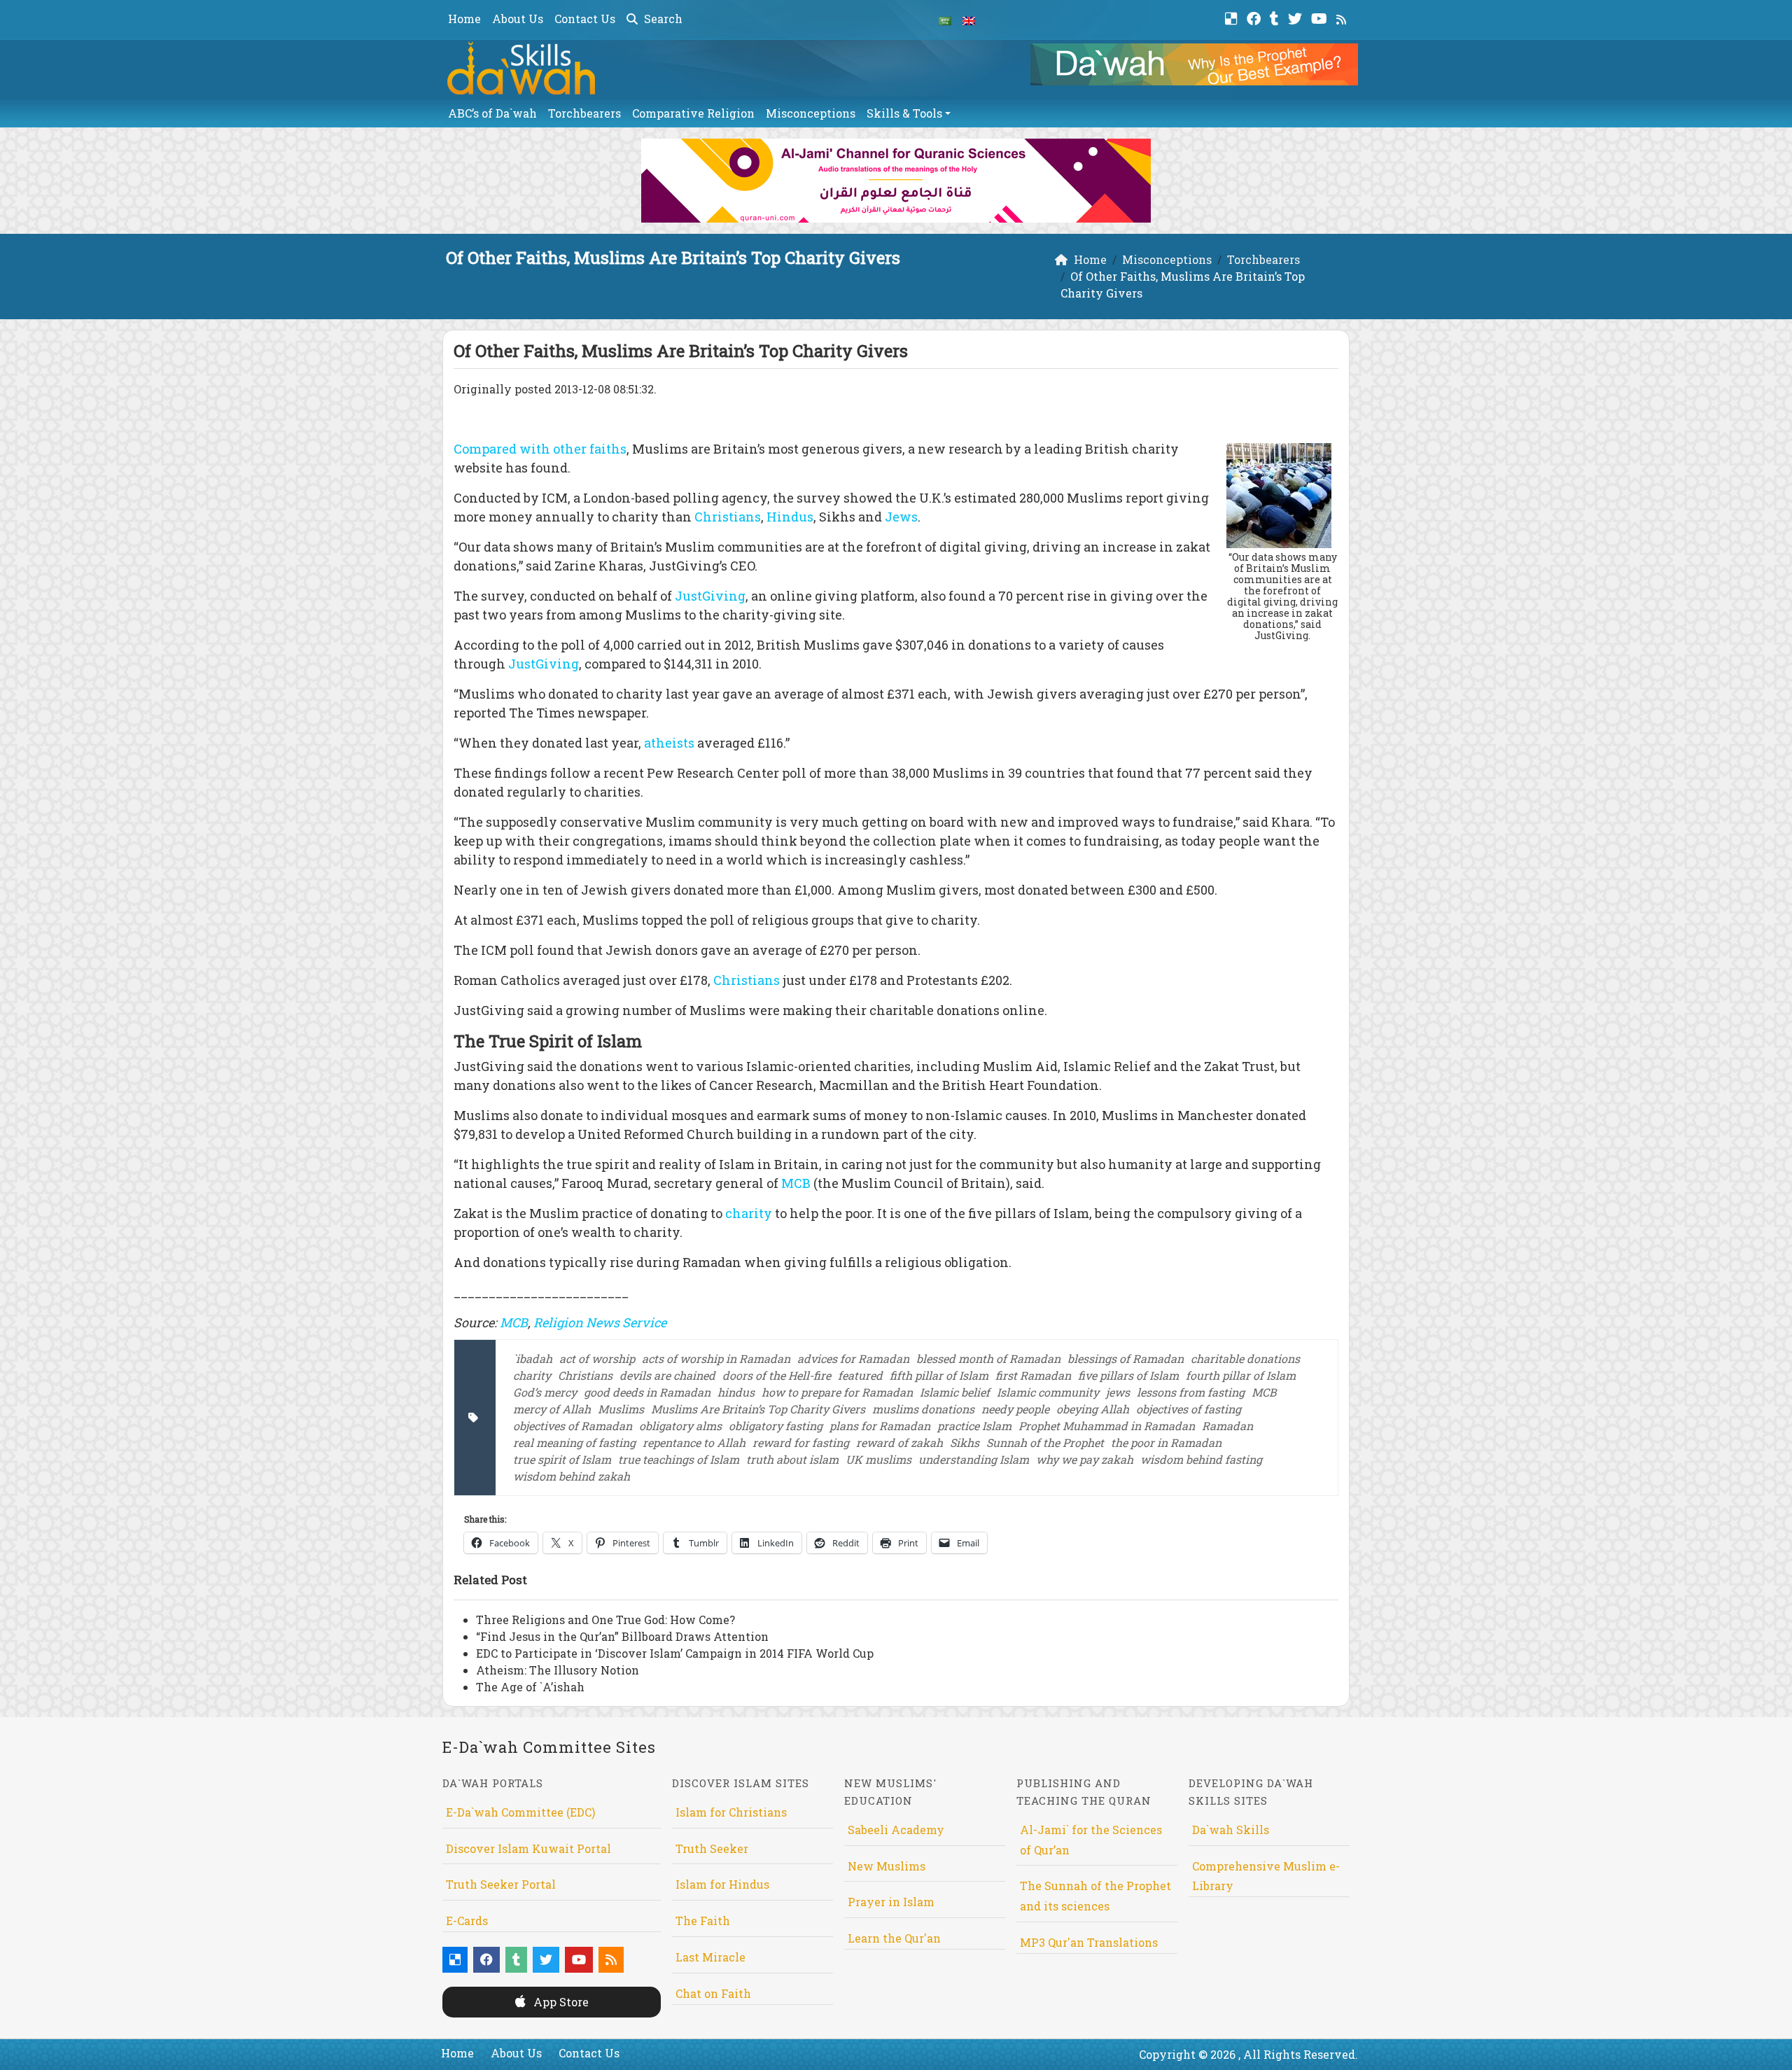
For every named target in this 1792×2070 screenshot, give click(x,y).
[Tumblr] (1276, 17)
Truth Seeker (712, 1848)
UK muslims (878, 1459)
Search (662, 19)
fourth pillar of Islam (1241, 1375)
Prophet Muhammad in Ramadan (1107, 1426)
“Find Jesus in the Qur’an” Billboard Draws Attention (622, 1636)
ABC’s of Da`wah (492, 113)
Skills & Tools (904, 113)
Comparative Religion (693, 113)
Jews (900, 517)
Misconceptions (811, 113)
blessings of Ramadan (1126, 1358)
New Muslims (887, 1866)
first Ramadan (1033, 1375)
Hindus (790, 517)
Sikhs (965, 1442)
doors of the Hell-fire (777, 1375)
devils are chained (667, 1375)
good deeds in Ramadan (647, 1392)
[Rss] (1343, 17)
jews (1118, 1392)
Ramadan (1227, 1426)
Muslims (621, 1409)
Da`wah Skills (1231, 1830)
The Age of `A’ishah (530, 1687)
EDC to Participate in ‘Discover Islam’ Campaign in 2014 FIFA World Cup (675, 1653)
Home (464, 19)
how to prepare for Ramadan (837, 1392)
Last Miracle (710, 1957)
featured (860, 1375)
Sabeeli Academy (896, 1830)
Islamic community (1048, 1392)
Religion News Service (600, 1322)
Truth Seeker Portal (501, 1884)
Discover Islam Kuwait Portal (528, 1848)
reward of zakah (899, 1442)
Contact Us (585, 19)
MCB (796, 1183)
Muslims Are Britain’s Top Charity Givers (758, 1409)
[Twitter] (1297, 17)
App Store (560, 2002)
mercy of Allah (552, 1409)
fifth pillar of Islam (939, 1375)
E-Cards (467, 1921)
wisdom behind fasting (1201, 1459)
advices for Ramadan (853, 1358)
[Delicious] (1233, 17)
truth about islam (792, 1459)
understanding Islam (974, 1459)
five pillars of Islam (1128, 1375)
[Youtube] (1321, 17)
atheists (669, 743)
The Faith (703, 1921)
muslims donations (923, 1409)
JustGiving (710, 596)
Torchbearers (584, 113)
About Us (518, 19)
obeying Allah (1093, 1409)
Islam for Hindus (722, 1884)
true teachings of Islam (679, 1459)
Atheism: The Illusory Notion (558, 1670)
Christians (728, 517)
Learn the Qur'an (894, 1938)
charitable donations (1245, 1358)
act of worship (597, 1358)
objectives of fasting (1189, 1409)
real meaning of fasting (574, 1442)
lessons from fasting (1191, 1392)
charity (750, 1213)
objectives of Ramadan (573, 1426)
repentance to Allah (694, 1442)
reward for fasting (801, 1442)
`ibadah (533, 1358)
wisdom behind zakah (572, 1476)
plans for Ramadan (880, 1426)
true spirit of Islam (562, 1459)
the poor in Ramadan (1166, 1442)
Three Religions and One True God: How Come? (605, 1620)
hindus (736, 1392)
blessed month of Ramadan (988, 1358)
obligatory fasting (776, 1426)
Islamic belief (955, 1392)
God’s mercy (545, 1392)
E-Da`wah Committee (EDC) (520, 1812)
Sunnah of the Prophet (1045, 1442)
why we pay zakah (1085, 1459)
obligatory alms (680, 1426)
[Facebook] (1255, 17)
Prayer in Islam (891, 1902)
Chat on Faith (713, 1993)
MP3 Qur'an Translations (1089, 1942)
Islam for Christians (731, 1812)
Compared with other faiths (540, 449)
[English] (969, 20)
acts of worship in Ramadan (716, 1358)
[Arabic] (945, 20)
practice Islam (974, 1426)
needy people (1015, 1409)
